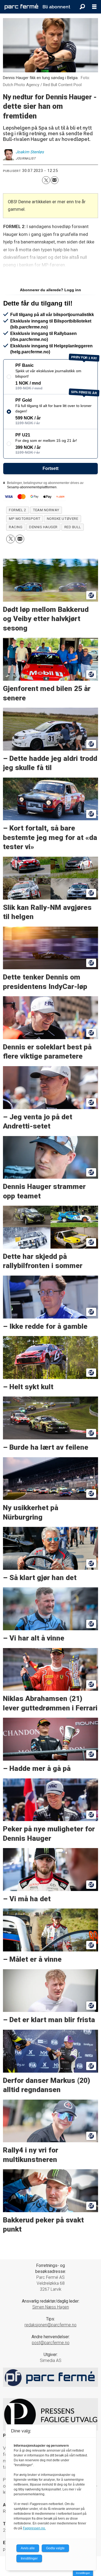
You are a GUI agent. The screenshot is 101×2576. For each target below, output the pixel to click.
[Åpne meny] (94, 7)
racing (16, 527)
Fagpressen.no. (34, 2528)
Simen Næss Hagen (51, 2307)
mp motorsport (25, 519)
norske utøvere (62, 519)
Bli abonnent (56, 7)
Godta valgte (55, 2548)
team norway (46, 510)
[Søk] (82, 7)
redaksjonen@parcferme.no (50, 2325)
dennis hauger (43, 527)
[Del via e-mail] (55, 180)
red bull (73, 527)
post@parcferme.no (51, 2343)
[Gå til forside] (21, 7)
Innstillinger (83, 2573)
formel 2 (18, 510)
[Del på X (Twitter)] (46, 180)
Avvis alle (28, 2548)
